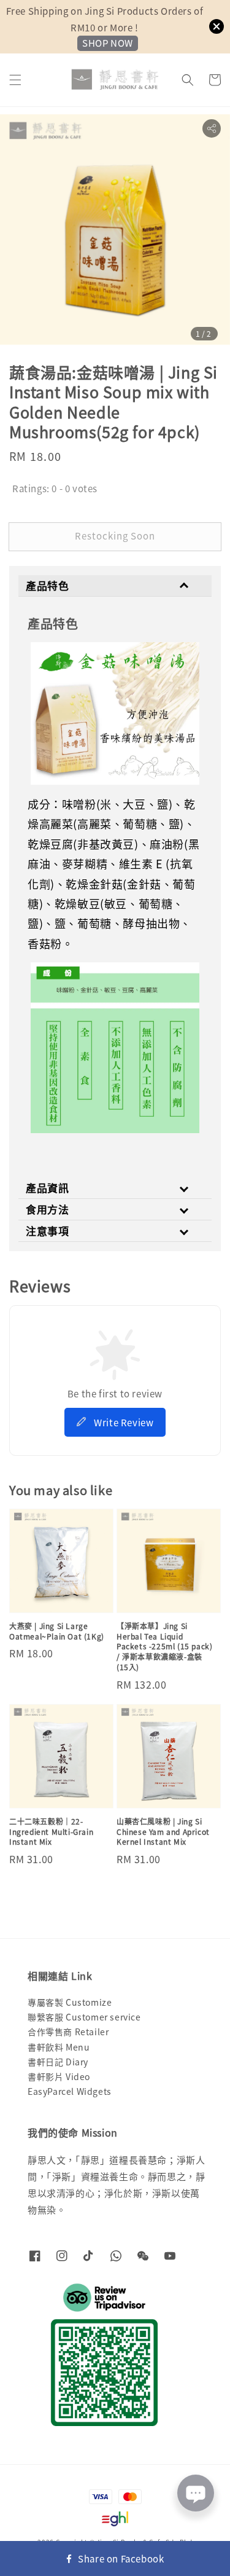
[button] (15, 80)
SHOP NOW (108, 43)
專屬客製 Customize (70, 2002)
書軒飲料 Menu (59, 2047)
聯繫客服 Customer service (84, 2017)
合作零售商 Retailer (68, 2032)
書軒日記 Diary (58, 2062)
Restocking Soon (115, 536)
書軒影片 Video (59, 2076)
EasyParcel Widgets (70, 2091)
